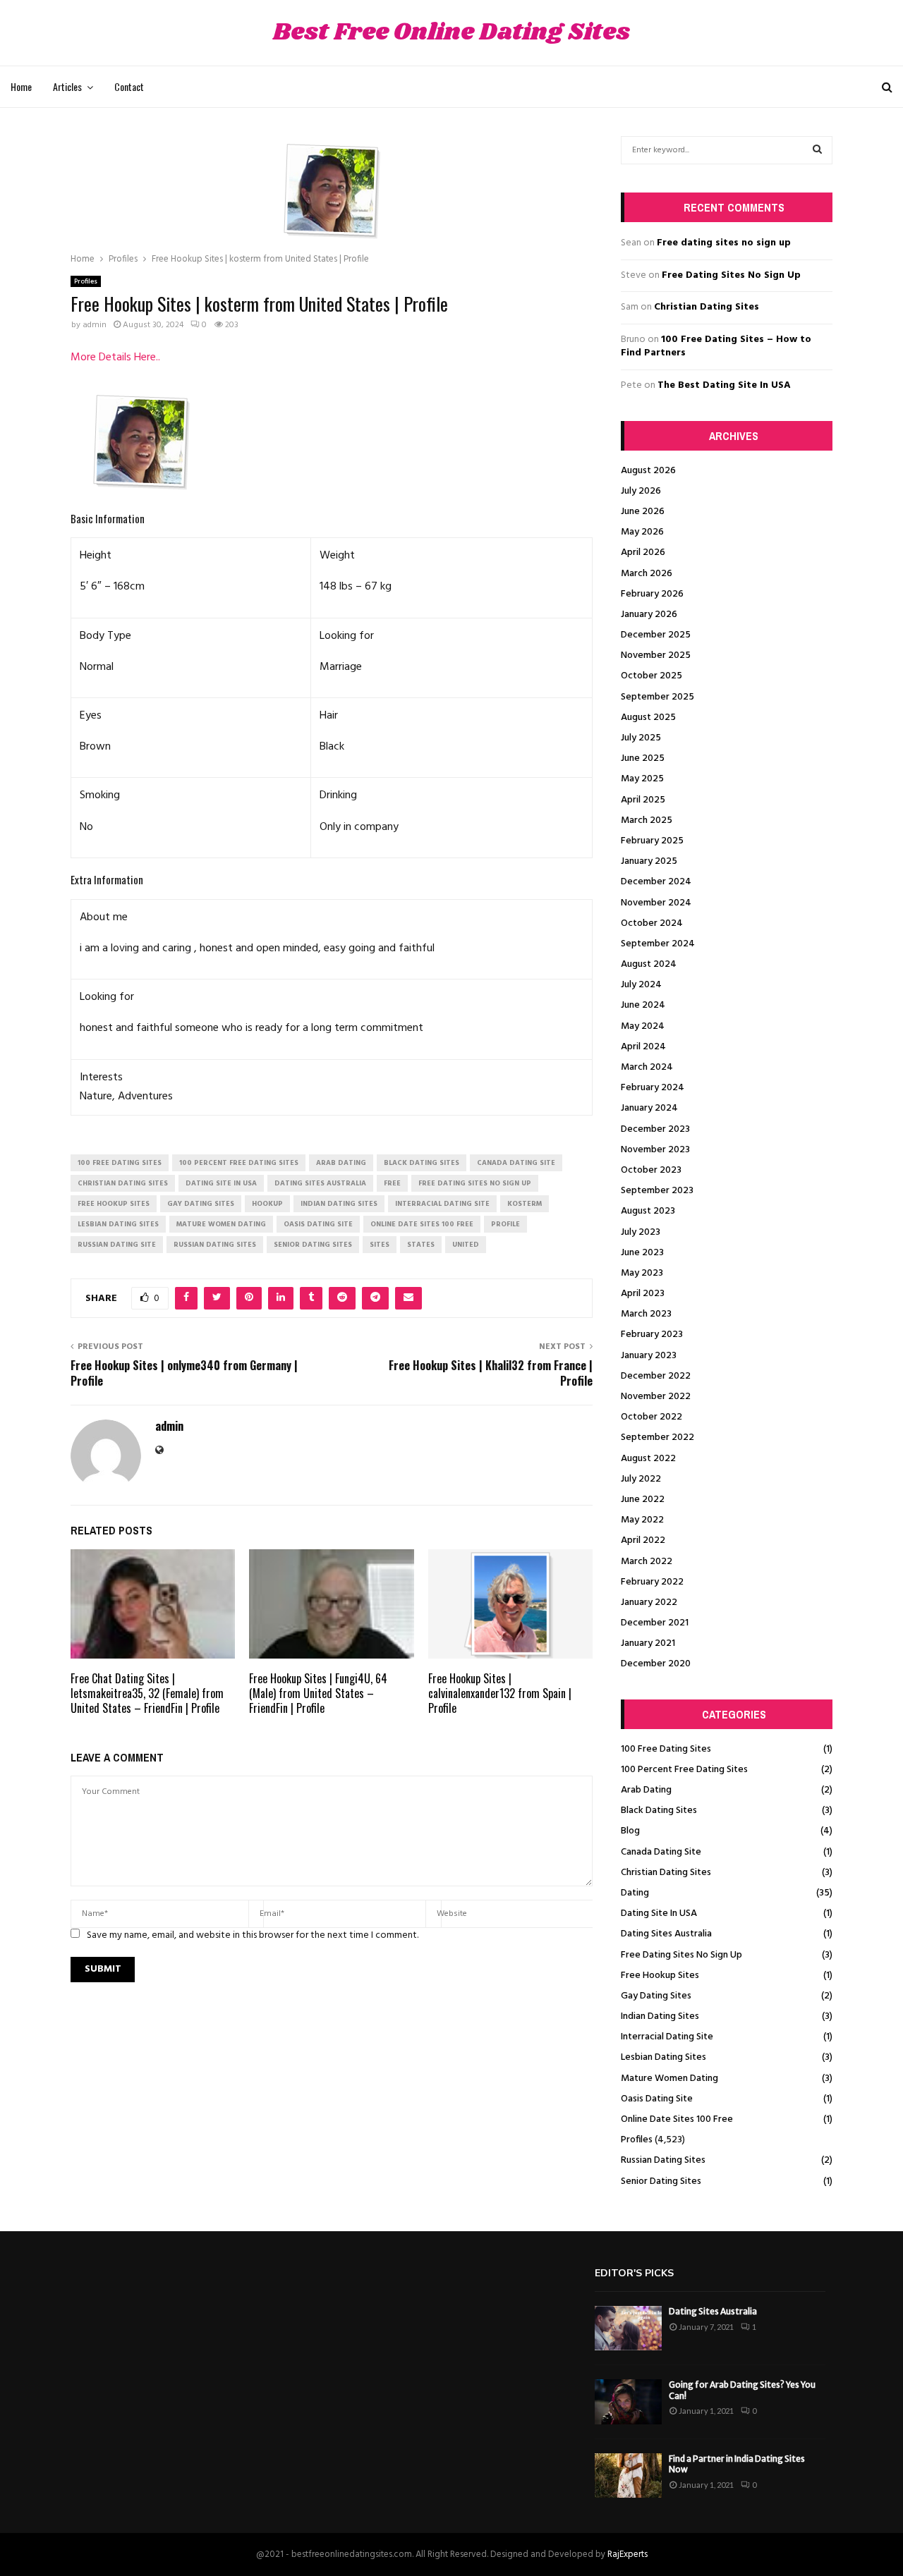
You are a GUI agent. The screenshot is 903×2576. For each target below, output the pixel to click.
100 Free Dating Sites (666, 1749)
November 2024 (656, 903)
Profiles (86, 281)
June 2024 (643, 1005)
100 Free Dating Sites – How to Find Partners (716, 347)
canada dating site (516, 1163)
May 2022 (642, 1520)
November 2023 (655, 1150)
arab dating (341, 1163)
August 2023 (648, 1211)
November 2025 (656, 655)
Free (392, 1183)
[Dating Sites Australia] (628, 2328)
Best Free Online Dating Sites (451, 33)
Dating (635, 1893)
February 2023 (652, 1335)
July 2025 (641, 738)
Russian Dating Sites (663, 2160)
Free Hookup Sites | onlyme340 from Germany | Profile (184, 1373)
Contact (129, 86)
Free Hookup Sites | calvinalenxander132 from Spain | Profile (500, 1693)
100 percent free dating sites (239, 1163)
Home (21, 86)
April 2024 (643, 1047)
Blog (630, 1831)
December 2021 (655, 1623)
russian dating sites (215, 1245)
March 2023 (646, 1314)
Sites (380, 1245)
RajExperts (628, 2554)
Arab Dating (646, 1790)
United (466, 1245)
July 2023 (641, 1232)
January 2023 (649, 1356)
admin (95, 325)
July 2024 (641, 985)
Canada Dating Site (661, 1852)
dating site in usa (221, 1183)
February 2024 (653, 1088)
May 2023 (642, 1273)
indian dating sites (339, 1204)
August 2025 (648, 718)
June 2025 (643, 758)
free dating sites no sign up (475, 1183)
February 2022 (652, 1582)
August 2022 (648, 1459)
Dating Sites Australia (666, 1934)
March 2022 (647, 1562)
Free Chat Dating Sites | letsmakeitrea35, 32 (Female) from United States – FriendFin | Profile (147, 1693)
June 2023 (642, 1253)
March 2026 (647, 574)
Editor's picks (634, 2273)
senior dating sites (313, 1245)
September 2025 (657, 697)
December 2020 (656, 1664)
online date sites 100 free (422, 1224)
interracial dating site (442, 1204)
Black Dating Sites (659, 1811)
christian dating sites (123, 1183)
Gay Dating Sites (656, 1996)
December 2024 (656, 882)
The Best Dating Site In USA (724, 385)
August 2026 (648, 471)
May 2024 (643, 1026)
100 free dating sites (120, 1163)
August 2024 (649, 964)
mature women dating (221, 1224)
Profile (505, 1224)
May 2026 (642, 532)
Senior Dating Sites (661, 2181)
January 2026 (649, 615)
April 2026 (643, 553)
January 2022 (649, 1603)
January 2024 (649, 1108)
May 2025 (642, 779)
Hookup (267, 1204)
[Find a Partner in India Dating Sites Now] (628, 2476)
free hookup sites (114, 1204)
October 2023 (651, 1170)
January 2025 (649, 861)
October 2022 (652, 1417)
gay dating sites (201, 1204)
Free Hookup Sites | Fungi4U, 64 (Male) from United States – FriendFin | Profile (318, 1693)
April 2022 (643, 1540)
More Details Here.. (115, 358)
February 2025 (652, 841)
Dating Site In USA (659, 1913)
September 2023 (657, 1191)
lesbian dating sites (118, 1224)
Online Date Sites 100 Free (677, 2119)
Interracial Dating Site (667, 2037)
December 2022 (656, 1376)
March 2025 (647, 820)
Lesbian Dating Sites (663, 2057)
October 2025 (652, 676)
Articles (67, 86)
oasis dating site (318, 1224)
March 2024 (647, 1067)
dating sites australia (320, 1183)
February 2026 (652, 594)
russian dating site (117, 1245)
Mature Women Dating (669, 2078)
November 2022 (656, 1397)
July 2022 (641, 1479)
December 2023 (655, 1129)
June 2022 (643, 1500)
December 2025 (656, 635)
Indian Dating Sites (660, 2016)
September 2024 (658, 944)
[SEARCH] (817, 150)
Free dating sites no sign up (724, 243)
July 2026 (641, 491)
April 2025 (643, 800)
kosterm (525, 1204)
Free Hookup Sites (660, 1976)
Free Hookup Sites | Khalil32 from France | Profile (491, 1373)
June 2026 (643, 512)
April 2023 (643, 1294)
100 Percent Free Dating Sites (684, 1770)
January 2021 (648, 1643)
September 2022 (657, 1437)
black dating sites (422, 1163)
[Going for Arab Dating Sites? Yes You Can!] (628, 2401)
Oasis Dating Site (657, 2099)
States (421, 1245)
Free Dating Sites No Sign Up (731, 275)
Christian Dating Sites (707, 307)
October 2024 (652, 923)
